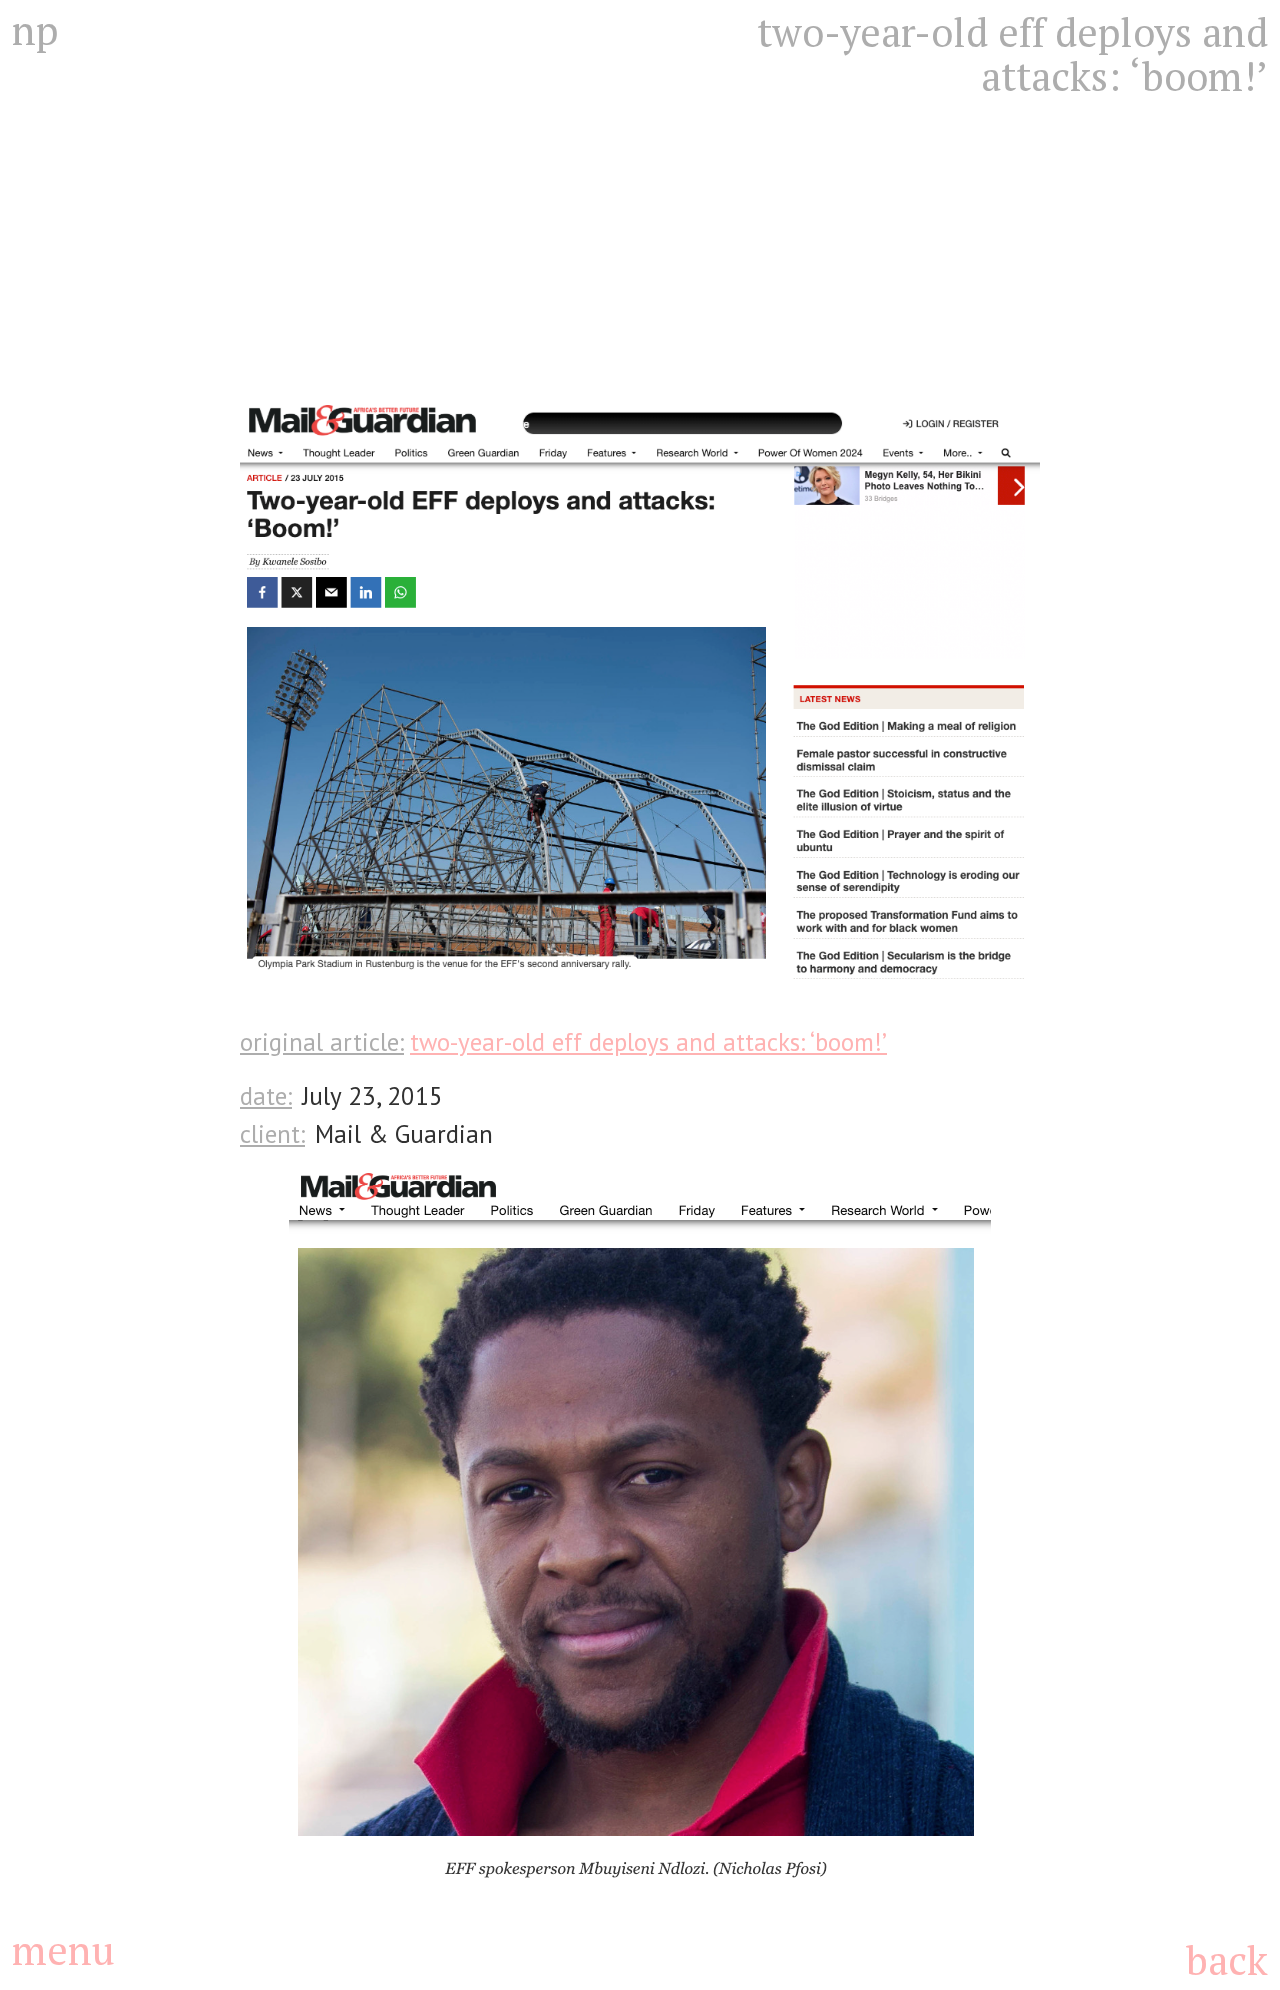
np (35, 30)
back (1226, 1959)
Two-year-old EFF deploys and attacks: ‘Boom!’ (648, 1042)
